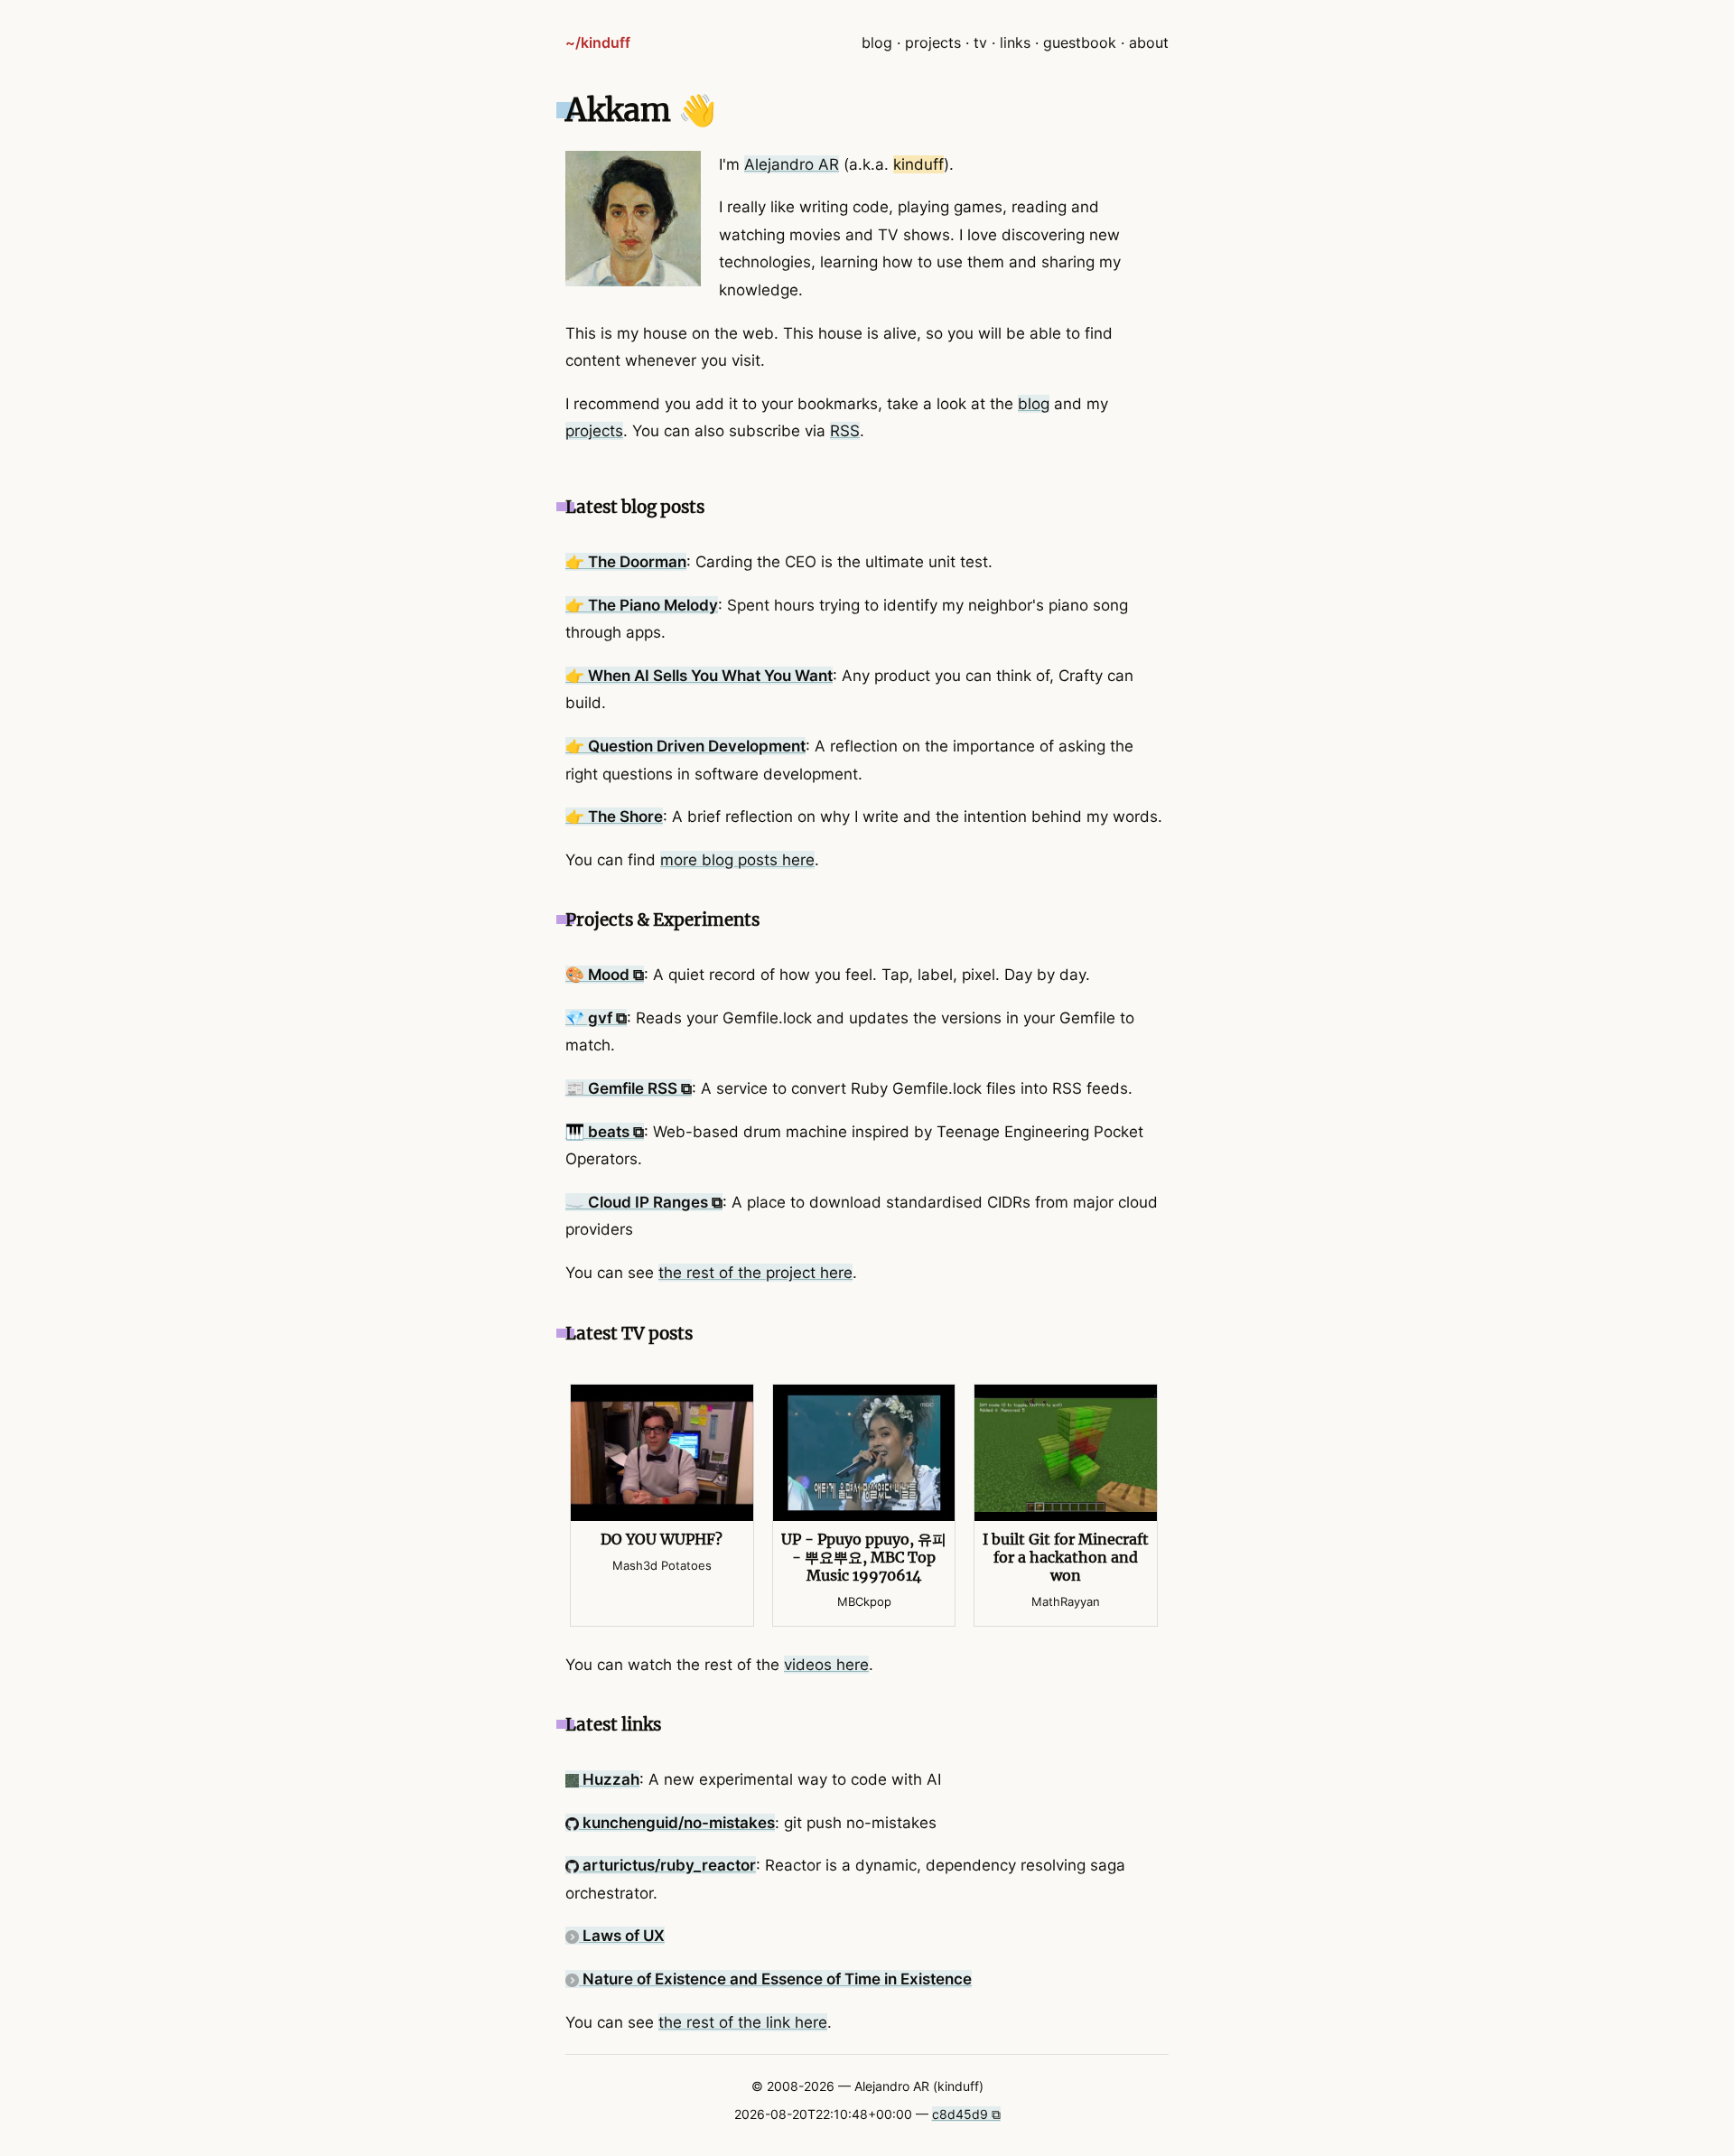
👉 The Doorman (626, 562)
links (1015, 42)
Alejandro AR (792, 164)
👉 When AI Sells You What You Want (699, 676)
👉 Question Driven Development (685, 746)
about (1149, 42)
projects (933, 42)
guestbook (1080, 42)
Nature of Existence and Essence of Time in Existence (775, 1979)
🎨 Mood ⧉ (605, 975)
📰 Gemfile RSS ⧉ (629, 1088)
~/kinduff (598, 42)
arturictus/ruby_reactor (667, 1865)
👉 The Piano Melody (642, 605)
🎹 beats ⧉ (605, 1132)
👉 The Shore (614, 817)
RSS (845, 431)
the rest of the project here (755, 1273)
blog (877, 42)
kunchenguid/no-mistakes (677, 1823)
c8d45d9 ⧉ (966, 2114)
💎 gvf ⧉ (596, 1018)
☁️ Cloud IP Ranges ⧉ (644, 1202)
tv (980, 42)
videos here (826, 1665)
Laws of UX (622, 1936)
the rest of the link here (743, 2022)
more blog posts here (737, 860)
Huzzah (609, 1779)
